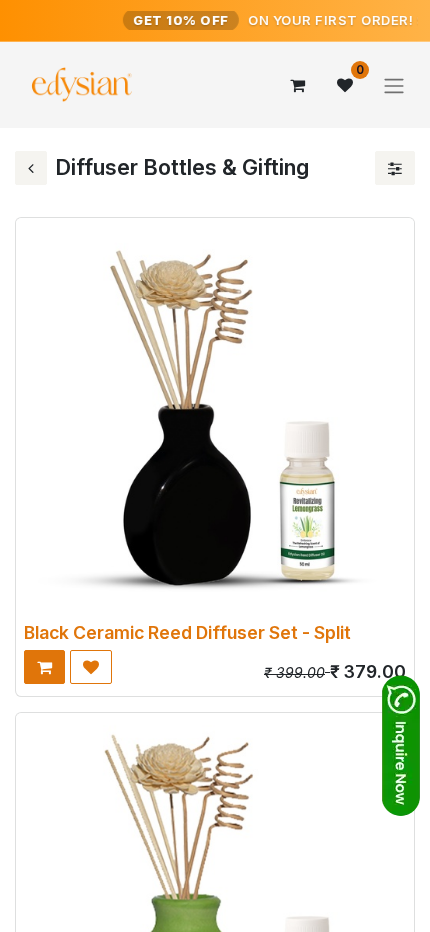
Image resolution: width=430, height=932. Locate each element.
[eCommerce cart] (297, 85)
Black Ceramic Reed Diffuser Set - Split (187, 632)
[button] (44, 667)
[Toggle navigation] (394, 85)
